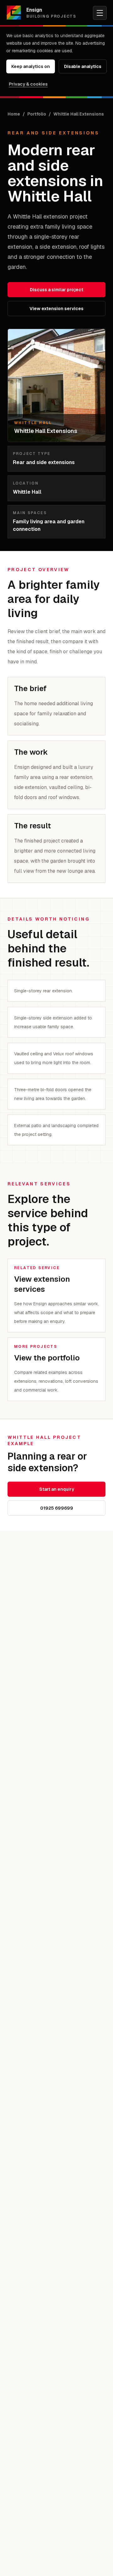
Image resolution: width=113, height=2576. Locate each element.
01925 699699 (57, 1508)
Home (14, 114)
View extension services (56, 309)
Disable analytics (83, 66)
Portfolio (37, 114)
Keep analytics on (31, 66)
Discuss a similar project (56, 290)
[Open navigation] (100, 13)
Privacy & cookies (28, 84)
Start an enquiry (57, 1489)
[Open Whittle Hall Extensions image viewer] (56, 385)
